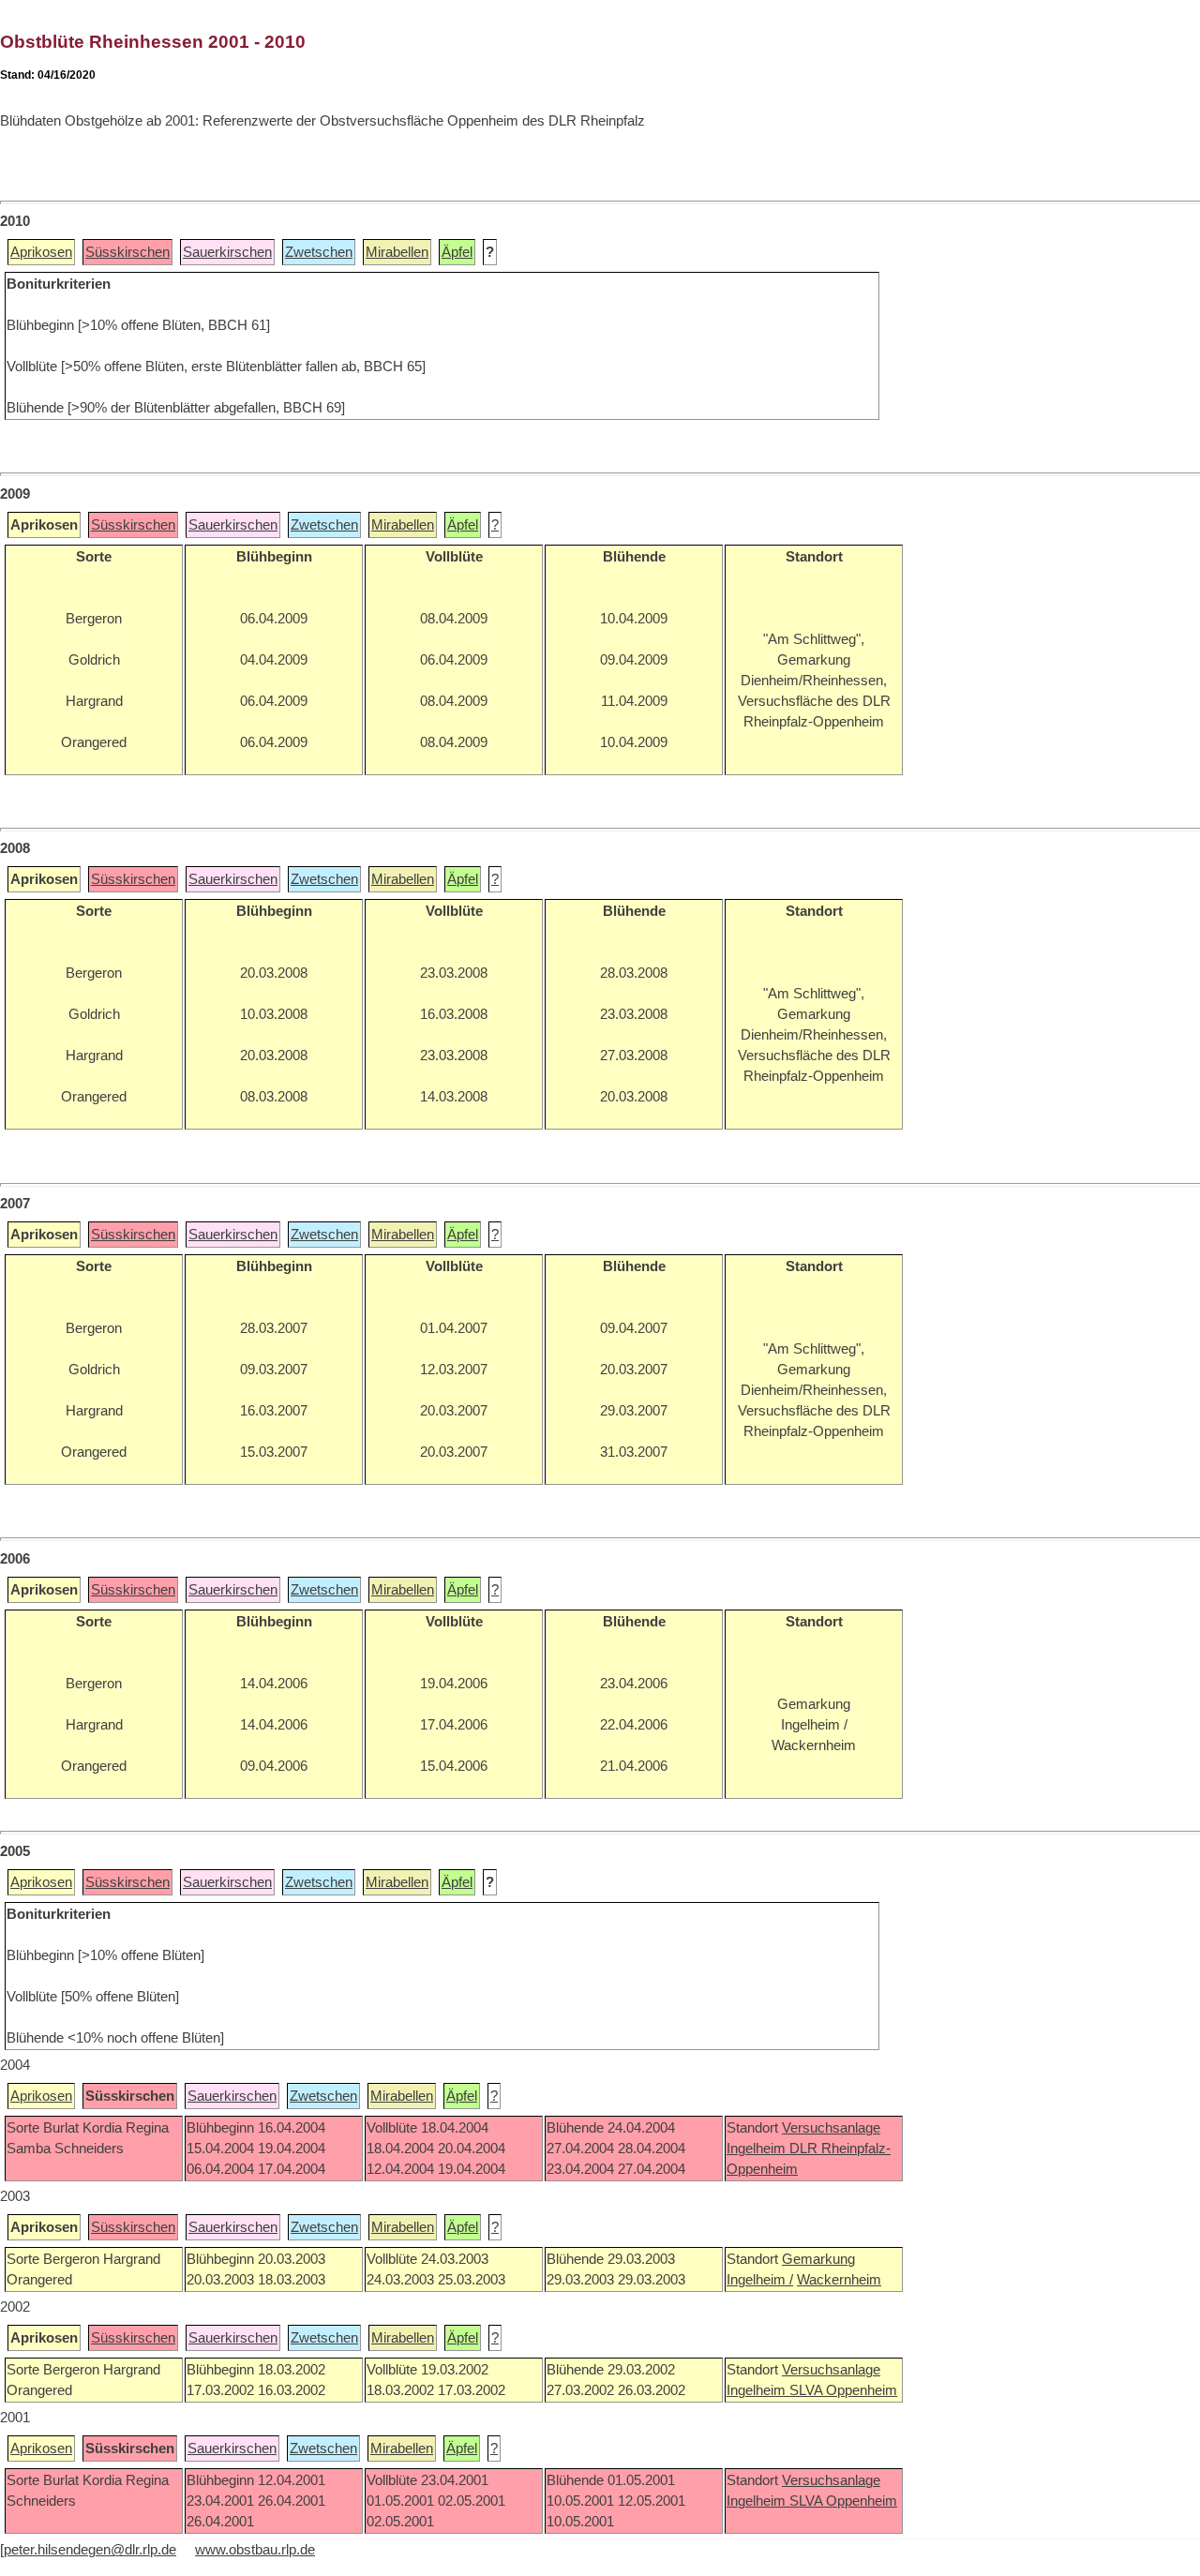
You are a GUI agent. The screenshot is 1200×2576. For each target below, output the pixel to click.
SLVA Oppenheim (843, 2390)
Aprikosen (41, 252)
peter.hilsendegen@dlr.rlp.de (90, 2550)
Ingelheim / (760, 2280)
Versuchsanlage (831, 2128)
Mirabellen (397, 252)
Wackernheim (839, 2280)
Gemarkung (818, 2259)
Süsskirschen (127, 252)
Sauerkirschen (227, 252)
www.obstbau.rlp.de (255, 2550)
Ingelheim (758, 2149)
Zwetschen (319, 252)
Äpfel (457, 252)
